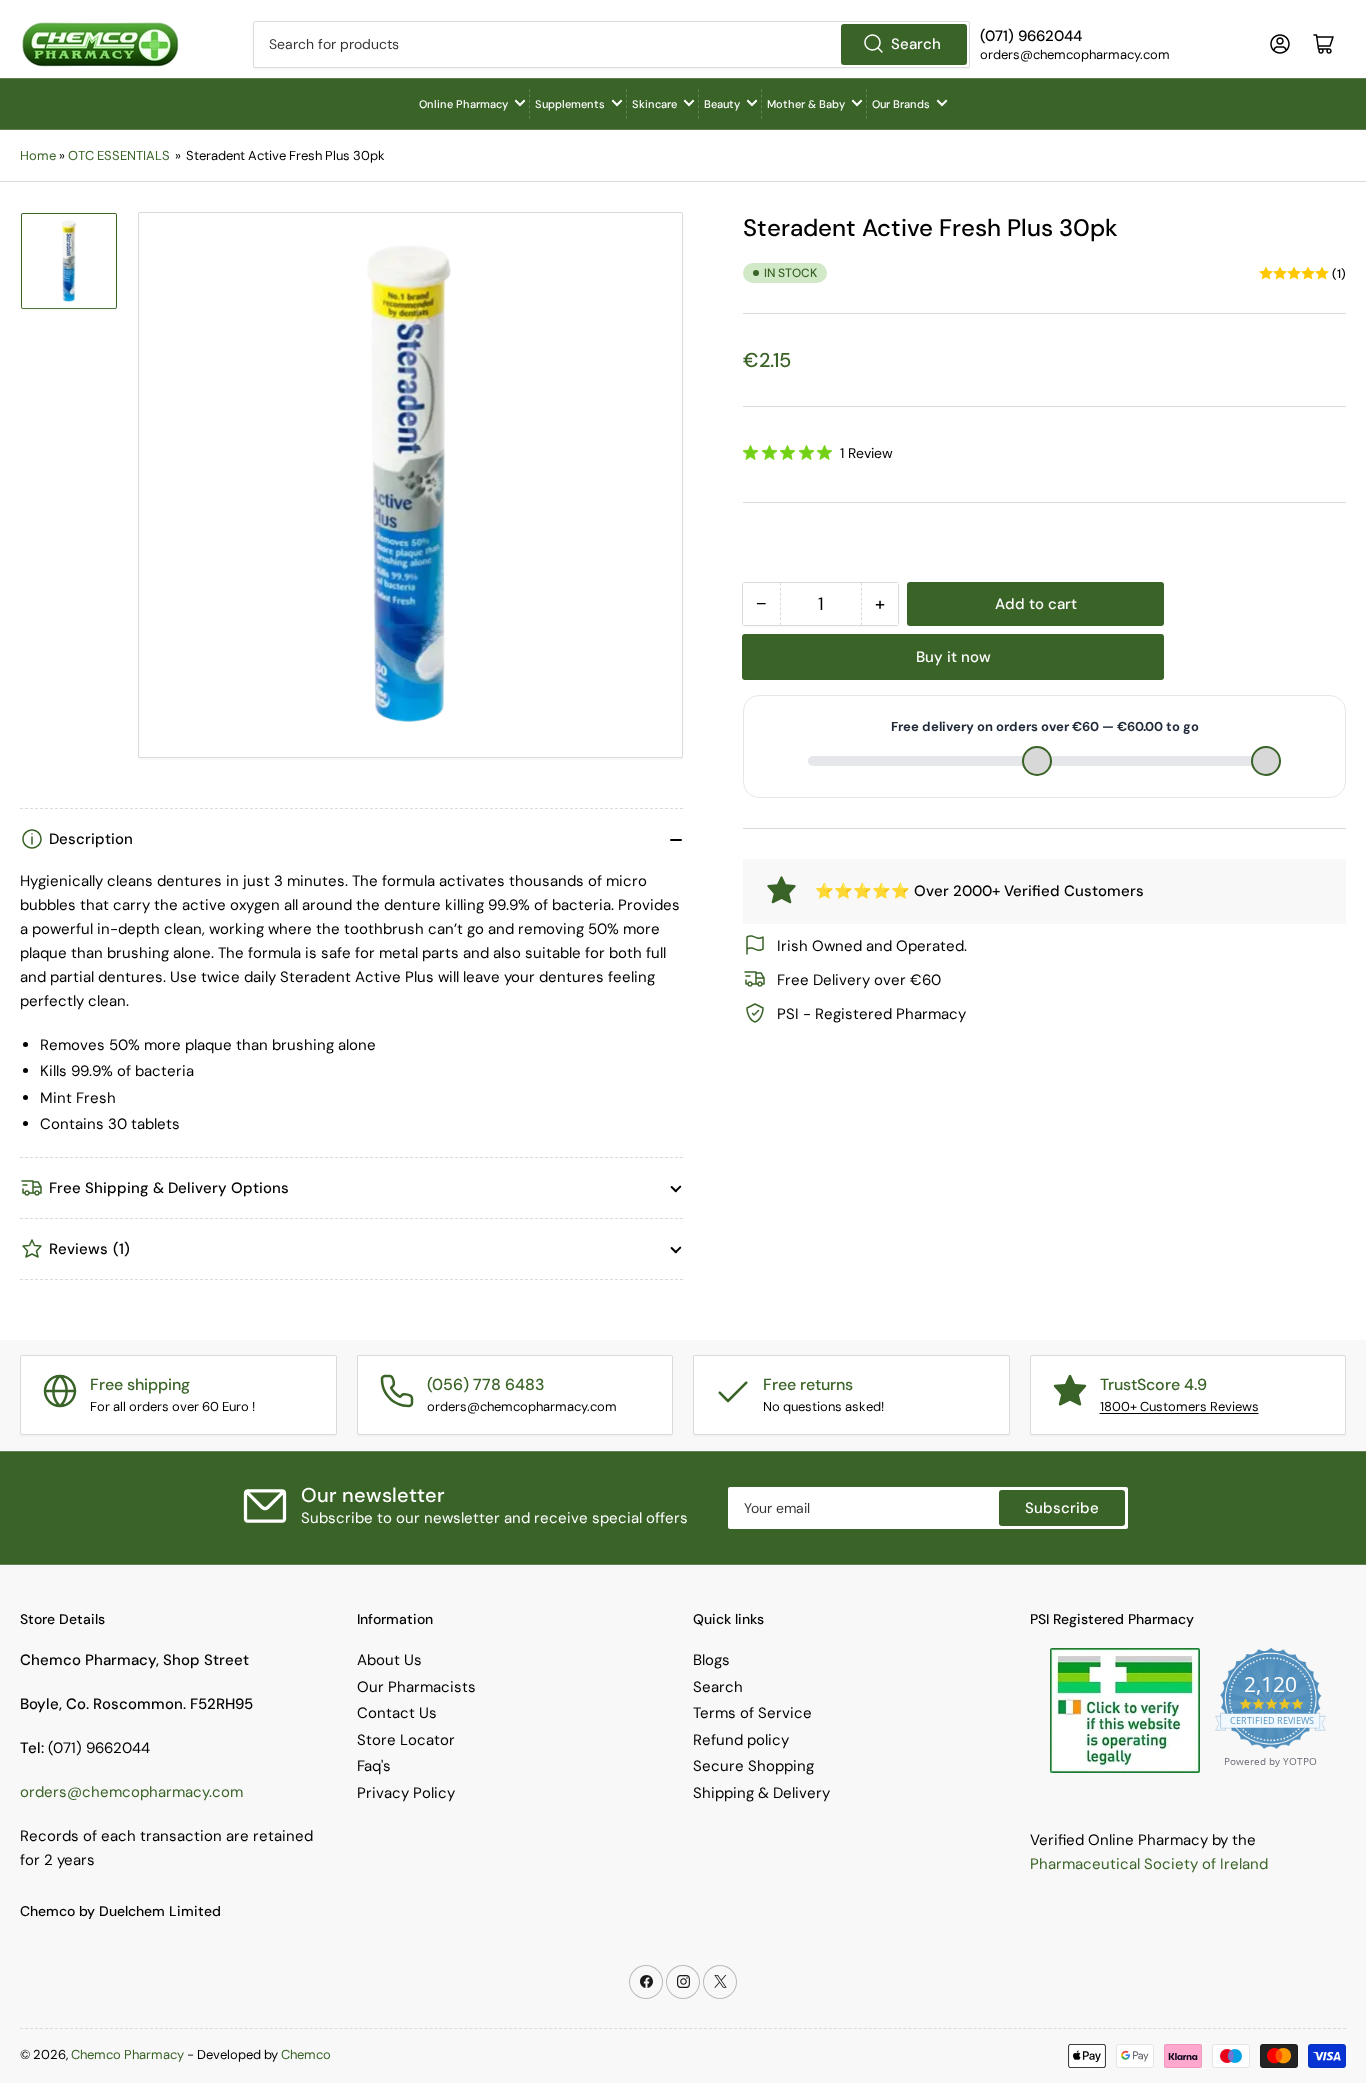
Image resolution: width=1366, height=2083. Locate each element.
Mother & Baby (806, 104)
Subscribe (1062, 1508)
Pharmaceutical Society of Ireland (1149, 1864)
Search (916, 44)
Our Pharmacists (416, 1687)
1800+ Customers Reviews (1179, 1406)
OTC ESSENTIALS (119, 155)
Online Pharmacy (463, 104)
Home (38, 155)
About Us (389, 1660)
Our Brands (901, 104)
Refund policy (741, 1740)
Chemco (306, 2054)
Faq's (374, 1766)
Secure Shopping (753, 1766)
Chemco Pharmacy (127, 2054)
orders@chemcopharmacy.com (131, 1792)
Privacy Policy (406, 1793)
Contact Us (397, 1713)
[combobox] (612, 44)
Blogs (711, 1660)
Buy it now (953, 657)
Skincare (654, 104)
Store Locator (406, 1740)
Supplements (570, 104)
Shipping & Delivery (761, 1793)
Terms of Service (752, 1713)
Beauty (722, 104)
